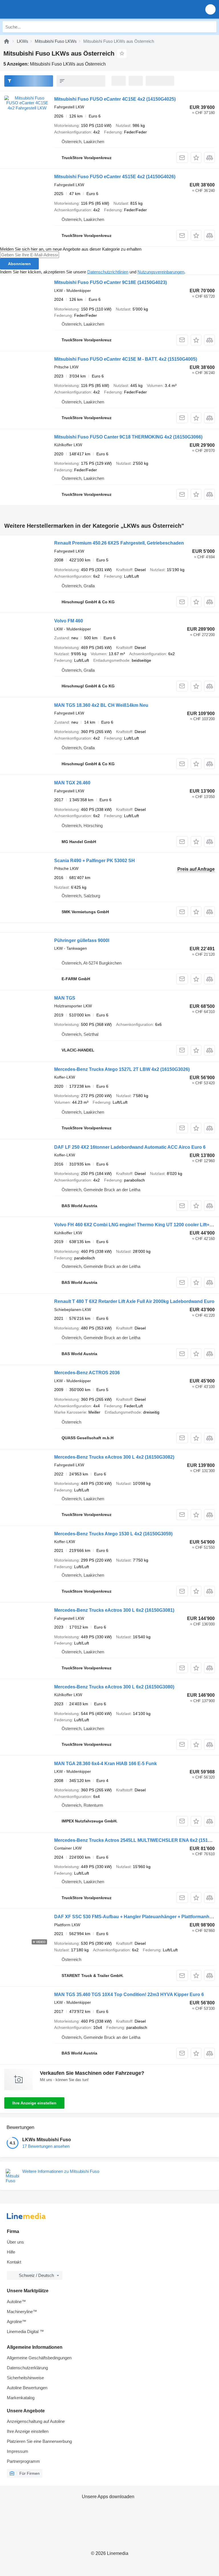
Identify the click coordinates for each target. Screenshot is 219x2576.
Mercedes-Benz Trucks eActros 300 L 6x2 (114, 1610)
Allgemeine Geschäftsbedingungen (39, 2358)
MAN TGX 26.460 (72, 783)
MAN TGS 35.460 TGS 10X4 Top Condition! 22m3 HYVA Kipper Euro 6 (129, 1995)
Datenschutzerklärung (27, 2368)
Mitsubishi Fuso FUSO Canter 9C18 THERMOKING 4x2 (128, 437)
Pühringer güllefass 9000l (82, 940)
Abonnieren (19, 264)
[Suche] (211, 27)
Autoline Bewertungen (27, 2388)
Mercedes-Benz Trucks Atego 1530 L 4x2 (113, 1534)
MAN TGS (65, 998)
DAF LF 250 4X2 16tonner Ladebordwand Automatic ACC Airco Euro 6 (130, 1147)
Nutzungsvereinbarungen (161, 272)
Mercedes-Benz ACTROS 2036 (87, 1373)
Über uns (15, 2242)
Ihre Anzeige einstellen (34, 2103)
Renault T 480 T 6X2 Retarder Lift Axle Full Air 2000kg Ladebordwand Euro (134, 1301)
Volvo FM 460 (69, 621)
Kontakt (14, 2262)
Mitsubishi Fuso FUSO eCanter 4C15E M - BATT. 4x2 (126, 359)
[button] (210, 9)
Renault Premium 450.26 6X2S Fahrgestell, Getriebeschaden (119, 543)
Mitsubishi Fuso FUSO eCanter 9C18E (110, 282)
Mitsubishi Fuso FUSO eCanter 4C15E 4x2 (115, 99)
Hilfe (11, 2252)
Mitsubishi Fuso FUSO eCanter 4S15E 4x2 (115, 177)
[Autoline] (7, 41)
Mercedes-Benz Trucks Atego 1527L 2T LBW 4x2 (122, 1069)
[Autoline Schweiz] (37, 9)
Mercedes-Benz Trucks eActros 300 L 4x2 (114, 1457)
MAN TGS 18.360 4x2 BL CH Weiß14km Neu (101, 705)
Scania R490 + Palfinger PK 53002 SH (95, 861)
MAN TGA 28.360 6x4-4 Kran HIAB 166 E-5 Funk (106, 1764)
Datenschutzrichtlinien (108, 272)
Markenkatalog (21, 2398)
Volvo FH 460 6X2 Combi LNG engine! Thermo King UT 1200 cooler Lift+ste (135, 1225)
